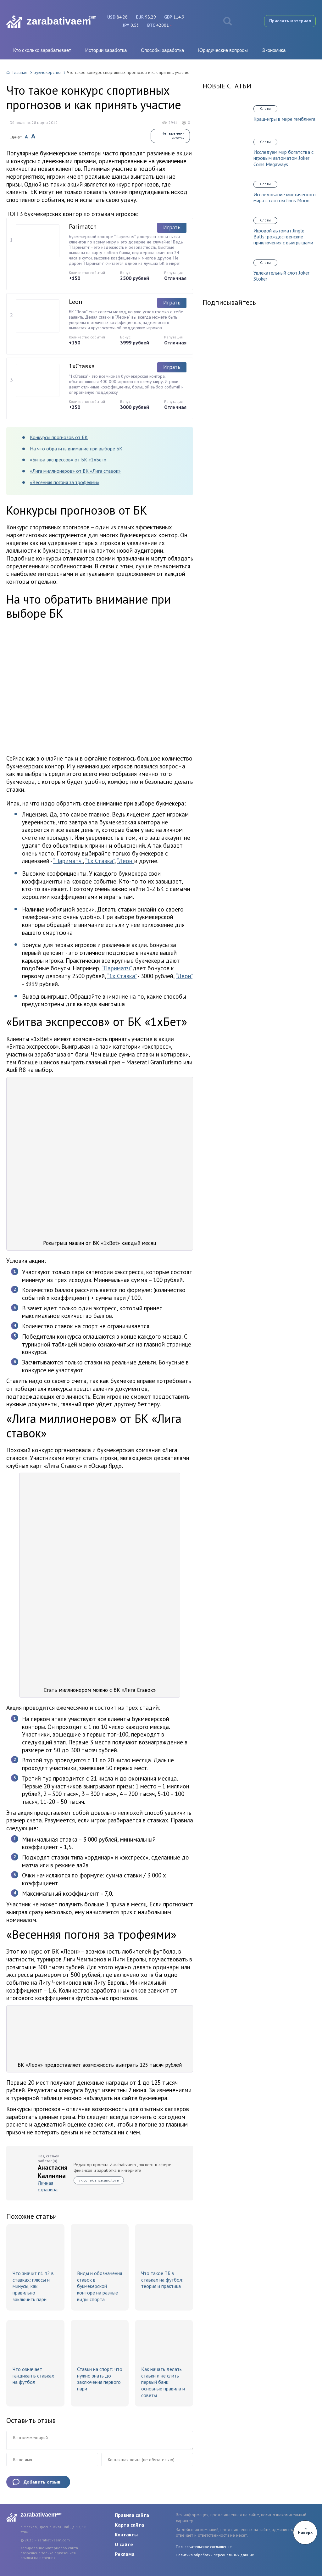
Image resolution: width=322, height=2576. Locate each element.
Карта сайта (129, 2525)
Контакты (126, 2534)
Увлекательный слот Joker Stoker (281, 276)
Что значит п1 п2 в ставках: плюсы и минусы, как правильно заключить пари (33, 2286)
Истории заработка (106, 50)
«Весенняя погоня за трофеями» (65, 482)
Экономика (274, 50)
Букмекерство (47, 72)
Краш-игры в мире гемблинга (284, 119)
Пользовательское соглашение (204, 2547)
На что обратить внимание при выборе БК (76, 449)
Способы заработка (162, 50)
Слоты (265, 108)
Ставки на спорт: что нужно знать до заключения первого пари (100, 2379)
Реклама (125, 2554)
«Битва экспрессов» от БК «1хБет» (68, 460)
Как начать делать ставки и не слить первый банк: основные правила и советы (163, 2382)
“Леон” (126, 861)
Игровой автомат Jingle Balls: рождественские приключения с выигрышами (283, 237)
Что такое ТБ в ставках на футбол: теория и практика (162, 2280)
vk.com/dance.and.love (99, 2180)
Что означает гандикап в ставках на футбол (33, 2376)
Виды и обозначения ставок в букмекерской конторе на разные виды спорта (100, 2286)
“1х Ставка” (100, 861)
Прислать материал (290, 21)
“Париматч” (68, 861)
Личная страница (48, 2186)
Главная (20, 72)
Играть (172, 227)
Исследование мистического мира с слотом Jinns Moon (285, 198)
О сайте (124, 2544)
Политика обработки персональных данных (215, 2555)
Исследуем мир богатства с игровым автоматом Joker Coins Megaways (283, 158)
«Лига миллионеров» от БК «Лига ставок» (75, 471)
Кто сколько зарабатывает (42, 50)
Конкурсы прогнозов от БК (59, 437)
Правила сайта (132, 2515)
